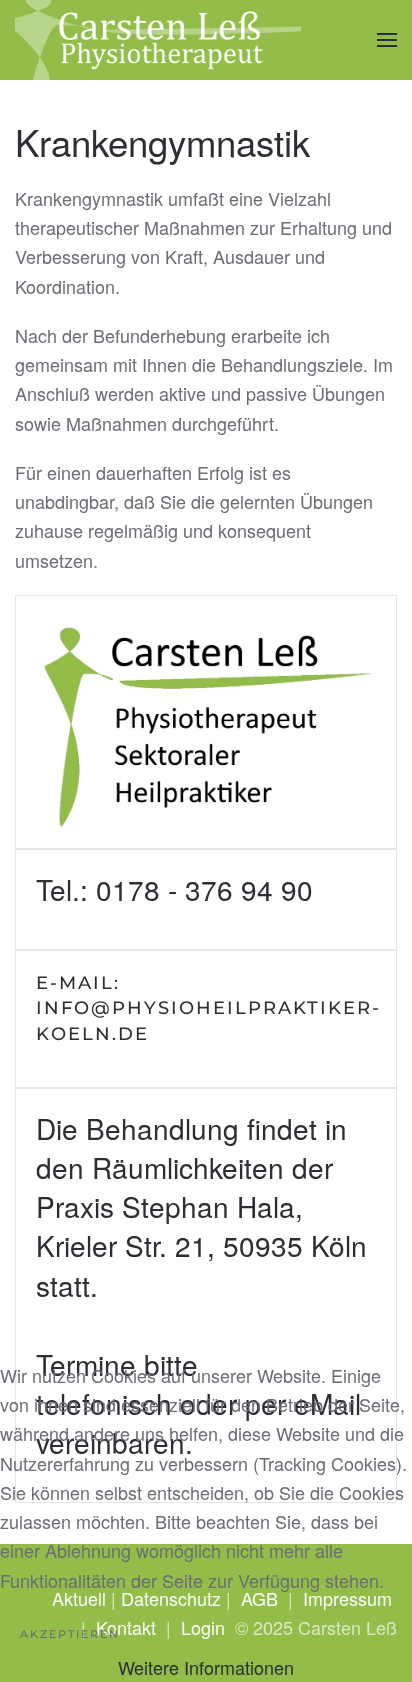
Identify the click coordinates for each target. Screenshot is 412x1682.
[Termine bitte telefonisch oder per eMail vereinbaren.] (206, 1296)
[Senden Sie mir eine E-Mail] (206, 1019)
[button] (387, 40)
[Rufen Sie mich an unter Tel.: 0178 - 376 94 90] (206, 899)
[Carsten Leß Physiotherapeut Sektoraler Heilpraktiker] (206, 722)
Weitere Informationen (206, 1667)
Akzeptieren (70, 1634)
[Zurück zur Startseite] (158, 40)
